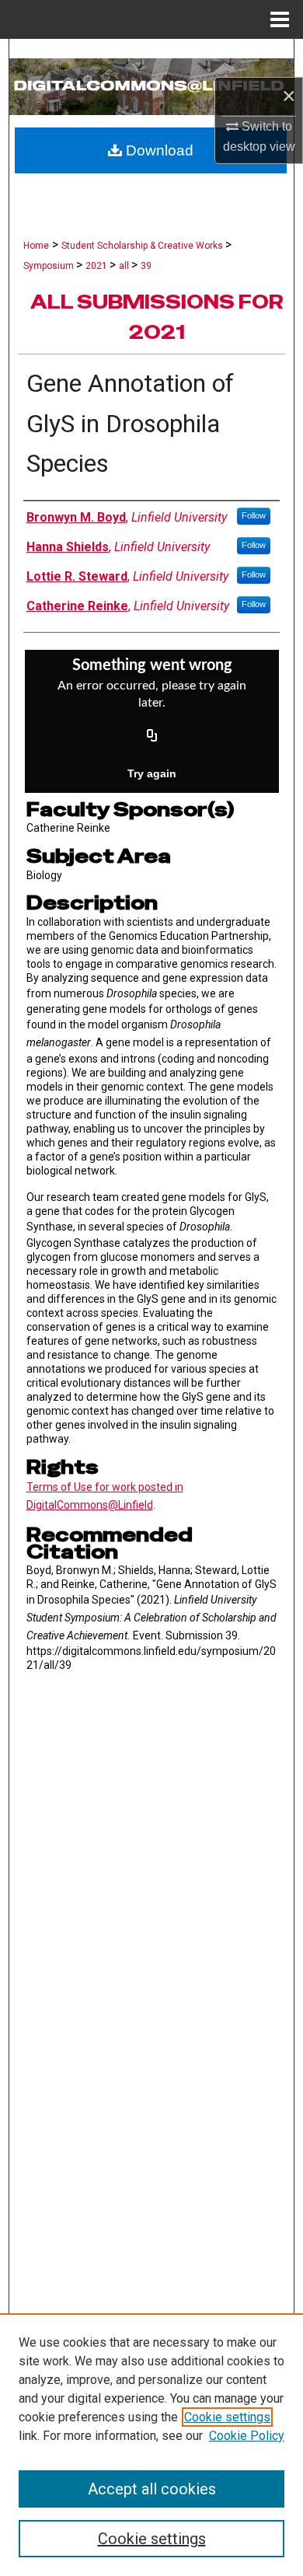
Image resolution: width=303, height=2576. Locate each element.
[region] (151, 2445)
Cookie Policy (247, 2436)
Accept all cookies (152, 2489)
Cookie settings (227, 2417)
